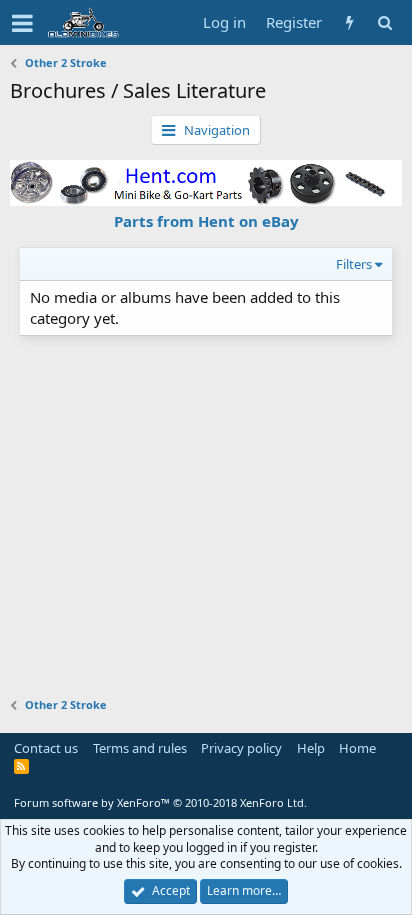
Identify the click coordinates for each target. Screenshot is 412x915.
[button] (22, 23)
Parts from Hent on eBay (206, 221)
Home (357, 748)
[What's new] (349, 22)
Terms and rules (140, 748)
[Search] (384, 22)
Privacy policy (241, 748)
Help (311, 748)
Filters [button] (354, 264)
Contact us (46, 748)
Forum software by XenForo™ (160, 802)
